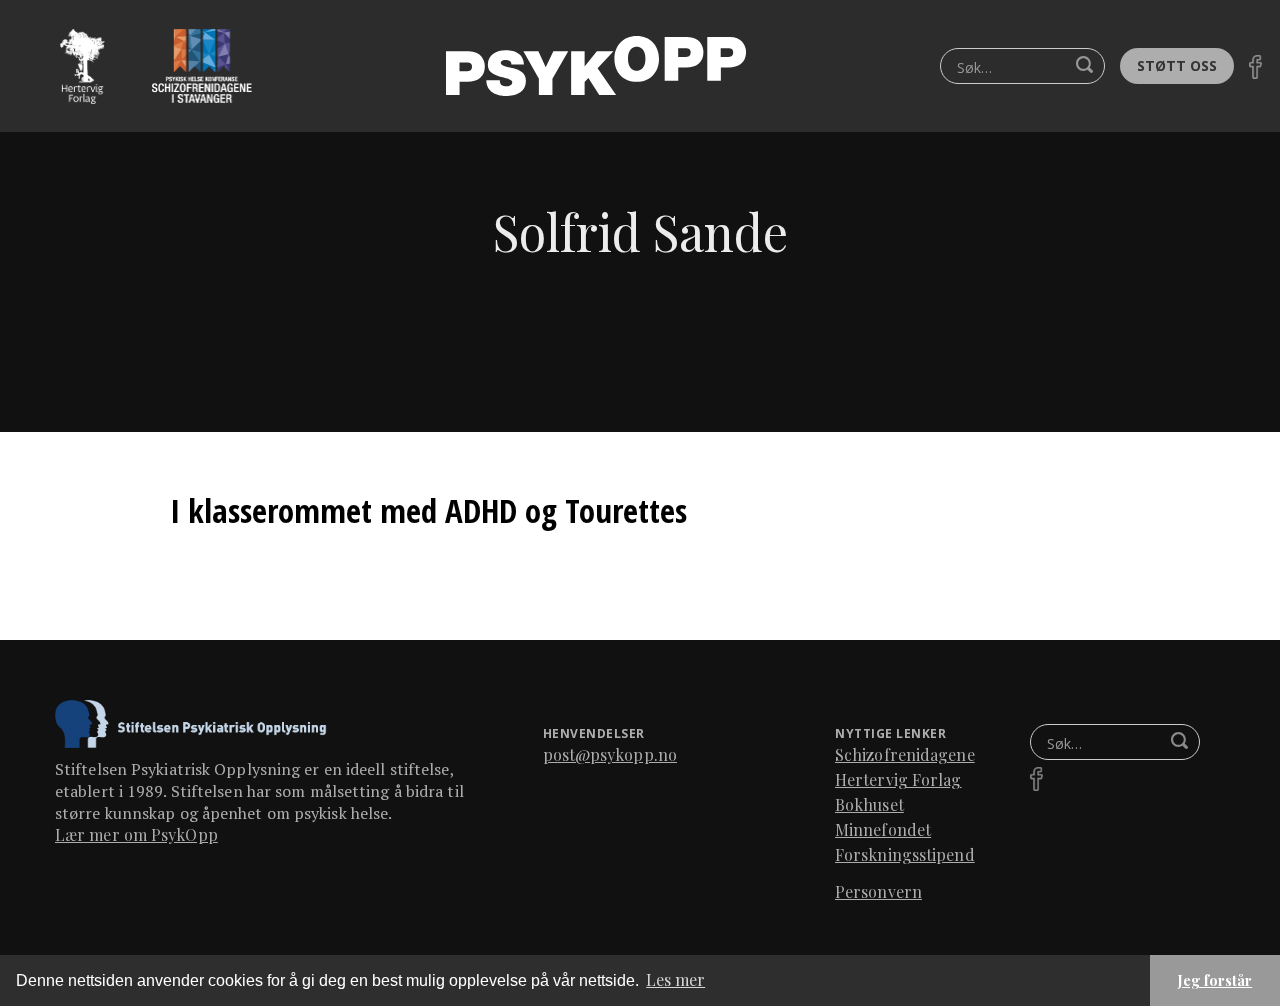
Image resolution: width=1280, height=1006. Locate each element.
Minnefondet (883, 829)
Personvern (878, 891)
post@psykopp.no (610, 754)
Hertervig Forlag (898, 779)
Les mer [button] (675, 979)
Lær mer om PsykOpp (136, 834)
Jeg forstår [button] (1215, 980)
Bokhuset (869, 804)
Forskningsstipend (905, 854)
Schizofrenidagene (905, 754)
